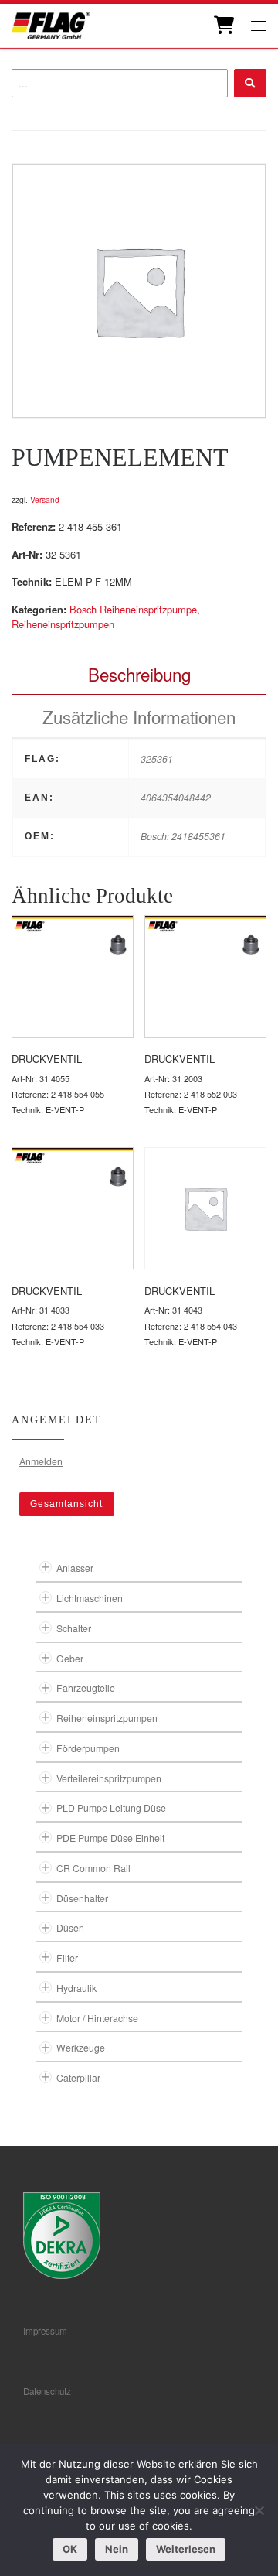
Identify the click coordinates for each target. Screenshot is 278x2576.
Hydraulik (76, 1988)
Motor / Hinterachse (97, 2018)
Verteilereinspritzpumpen (109, 1778)
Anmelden (41, 1461)
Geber (70, 1658)
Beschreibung (139, 674)
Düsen (70, 1927)
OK (70, 2549)
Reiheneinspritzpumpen (63, 624)
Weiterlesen (186, 2549)
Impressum (45, 2331)
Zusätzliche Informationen (139, 716)
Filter (67, 1958)
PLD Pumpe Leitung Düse (111, 1807)
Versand (45, 499)
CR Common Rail (93, 1868)
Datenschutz (47, 2391)
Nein (117, 2549)
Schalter (74, 1628)
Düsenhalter (82, 1898)
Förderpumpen (88, 1748)
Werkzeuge (81, 2047)
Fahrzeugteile (86, 1688)
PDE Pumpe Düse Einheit (110, 1838)
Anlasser (75, 1568)
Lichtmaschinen (90, 1598)
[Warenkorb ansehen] (223, 26)
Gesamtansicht (66, 1504)
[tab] (139, 674)
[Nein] (259, 2510)
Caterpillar (78, 2077)
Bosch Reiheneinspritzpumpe (133, 609)
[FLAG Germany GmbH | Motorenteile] (51, 24)
